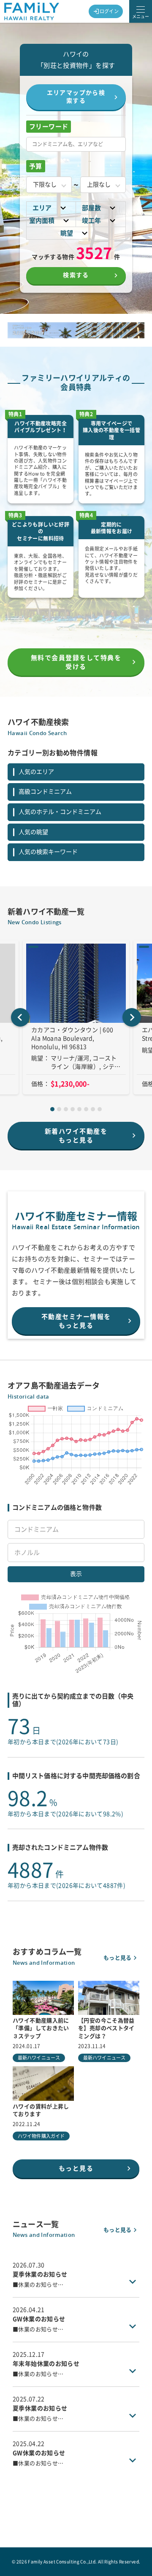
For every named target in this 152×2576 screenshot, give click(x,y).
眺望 (67, 233)
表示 (76, 1574)
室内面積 (42, 221)
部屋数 (91, 208)
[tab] (52, 1109)
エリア (42, 208)
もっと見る (117, 1958)
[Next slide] (132, 1017)
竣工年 (91, 221)
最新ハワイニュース (39, 2058)
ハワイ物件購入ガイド (41, 2136)
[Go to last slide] (20, 1017)
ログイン (109, 11)
